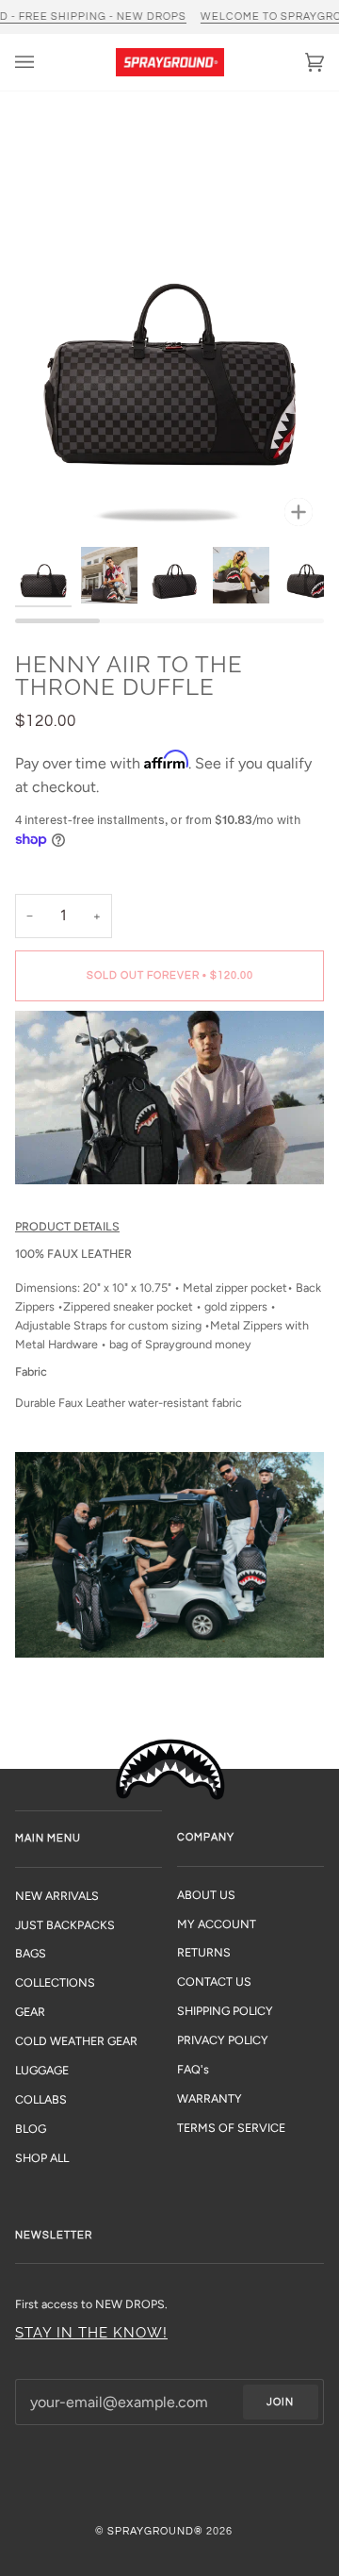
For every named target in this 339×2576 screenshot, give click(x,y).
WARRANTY (210, 2098)
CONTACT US (214, 1982)
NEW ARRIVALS (57, 1896)
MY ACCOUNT (217, 1924)
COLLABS (41, 2099)
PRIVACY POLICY (223, 2040)
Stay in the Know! (91, 2332)
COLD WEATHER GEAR (76, 2041)
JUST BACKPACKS (65, 1925)
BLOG (31, 2129)
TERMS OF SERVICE (231, 2128)
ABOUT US (206, 1895)
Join (280, 2402)
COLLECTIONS (55, 1982)
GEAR (30, 2012)
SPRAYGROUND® (155, 2531)
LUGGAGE (42, 2070)
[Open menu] (43, 62)
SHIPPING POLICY (225, 2011)
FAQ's (193, 2069)
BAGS (31, 1953)
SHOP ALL (42, 2158)
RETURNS (204, 1952)
